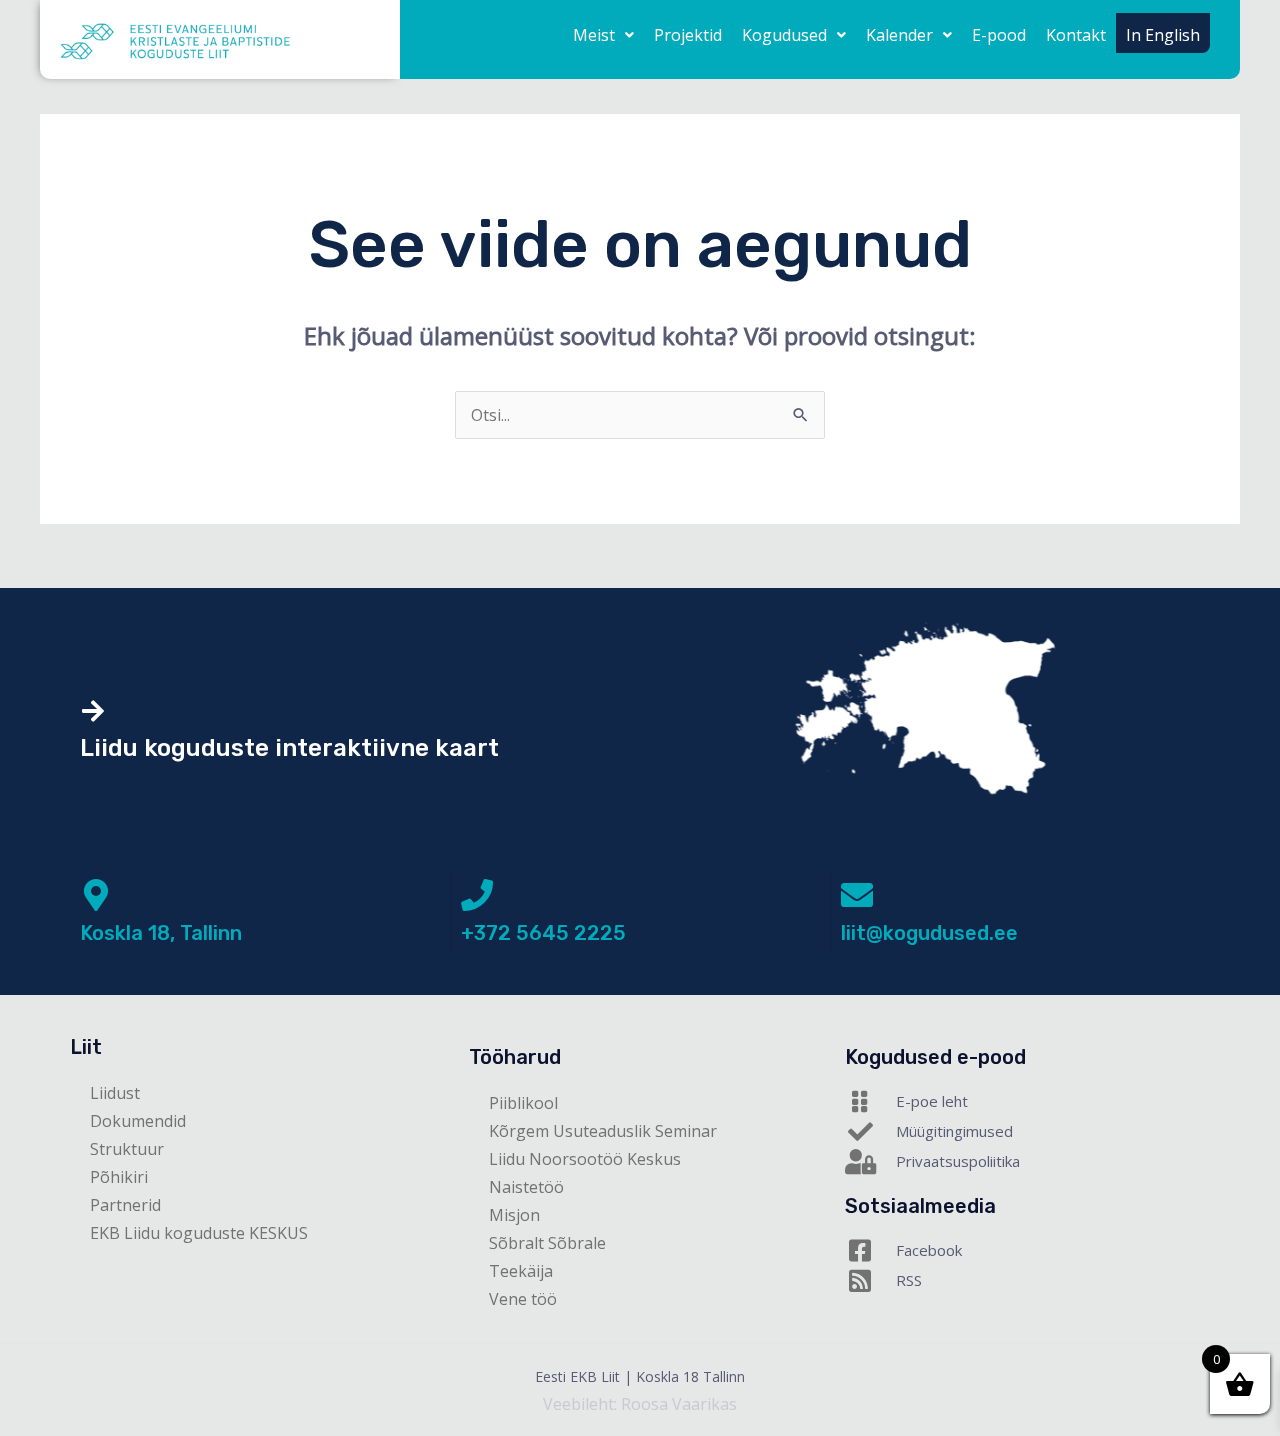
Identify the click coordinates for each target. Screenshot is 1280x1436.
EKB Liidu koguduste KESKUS (199, 1233)
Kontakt (1076, 35)
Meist (594, 35)
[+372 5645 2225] (477, 895)
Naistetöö (526, 1187)
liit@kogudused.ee (929, 933)
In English (1163, 35)
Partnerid (125, 1205)
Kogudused (784, 35)
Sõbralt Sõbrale (547, 1243)
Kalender (899, 35)
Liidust (115, 1093)
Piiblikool (523, 1103)
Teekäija (521, 1271)
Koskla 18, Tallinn (161, 933)
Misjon (514, 1215)
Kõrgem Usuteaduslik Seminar (603, 1131)
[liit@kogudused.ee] (857, 895)
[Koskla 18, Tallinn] (96, 895)
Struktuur (127, 1149)
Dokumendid (138, 1121)
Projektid (688, 35)
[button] (603, 35)
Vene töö (523, 1299)
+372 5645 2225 (543, 933)
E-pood (999, 35)
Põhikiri (119, 1177)
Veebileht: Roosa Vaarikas (640, 1404)
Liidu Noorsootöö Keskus (585, 1159)
